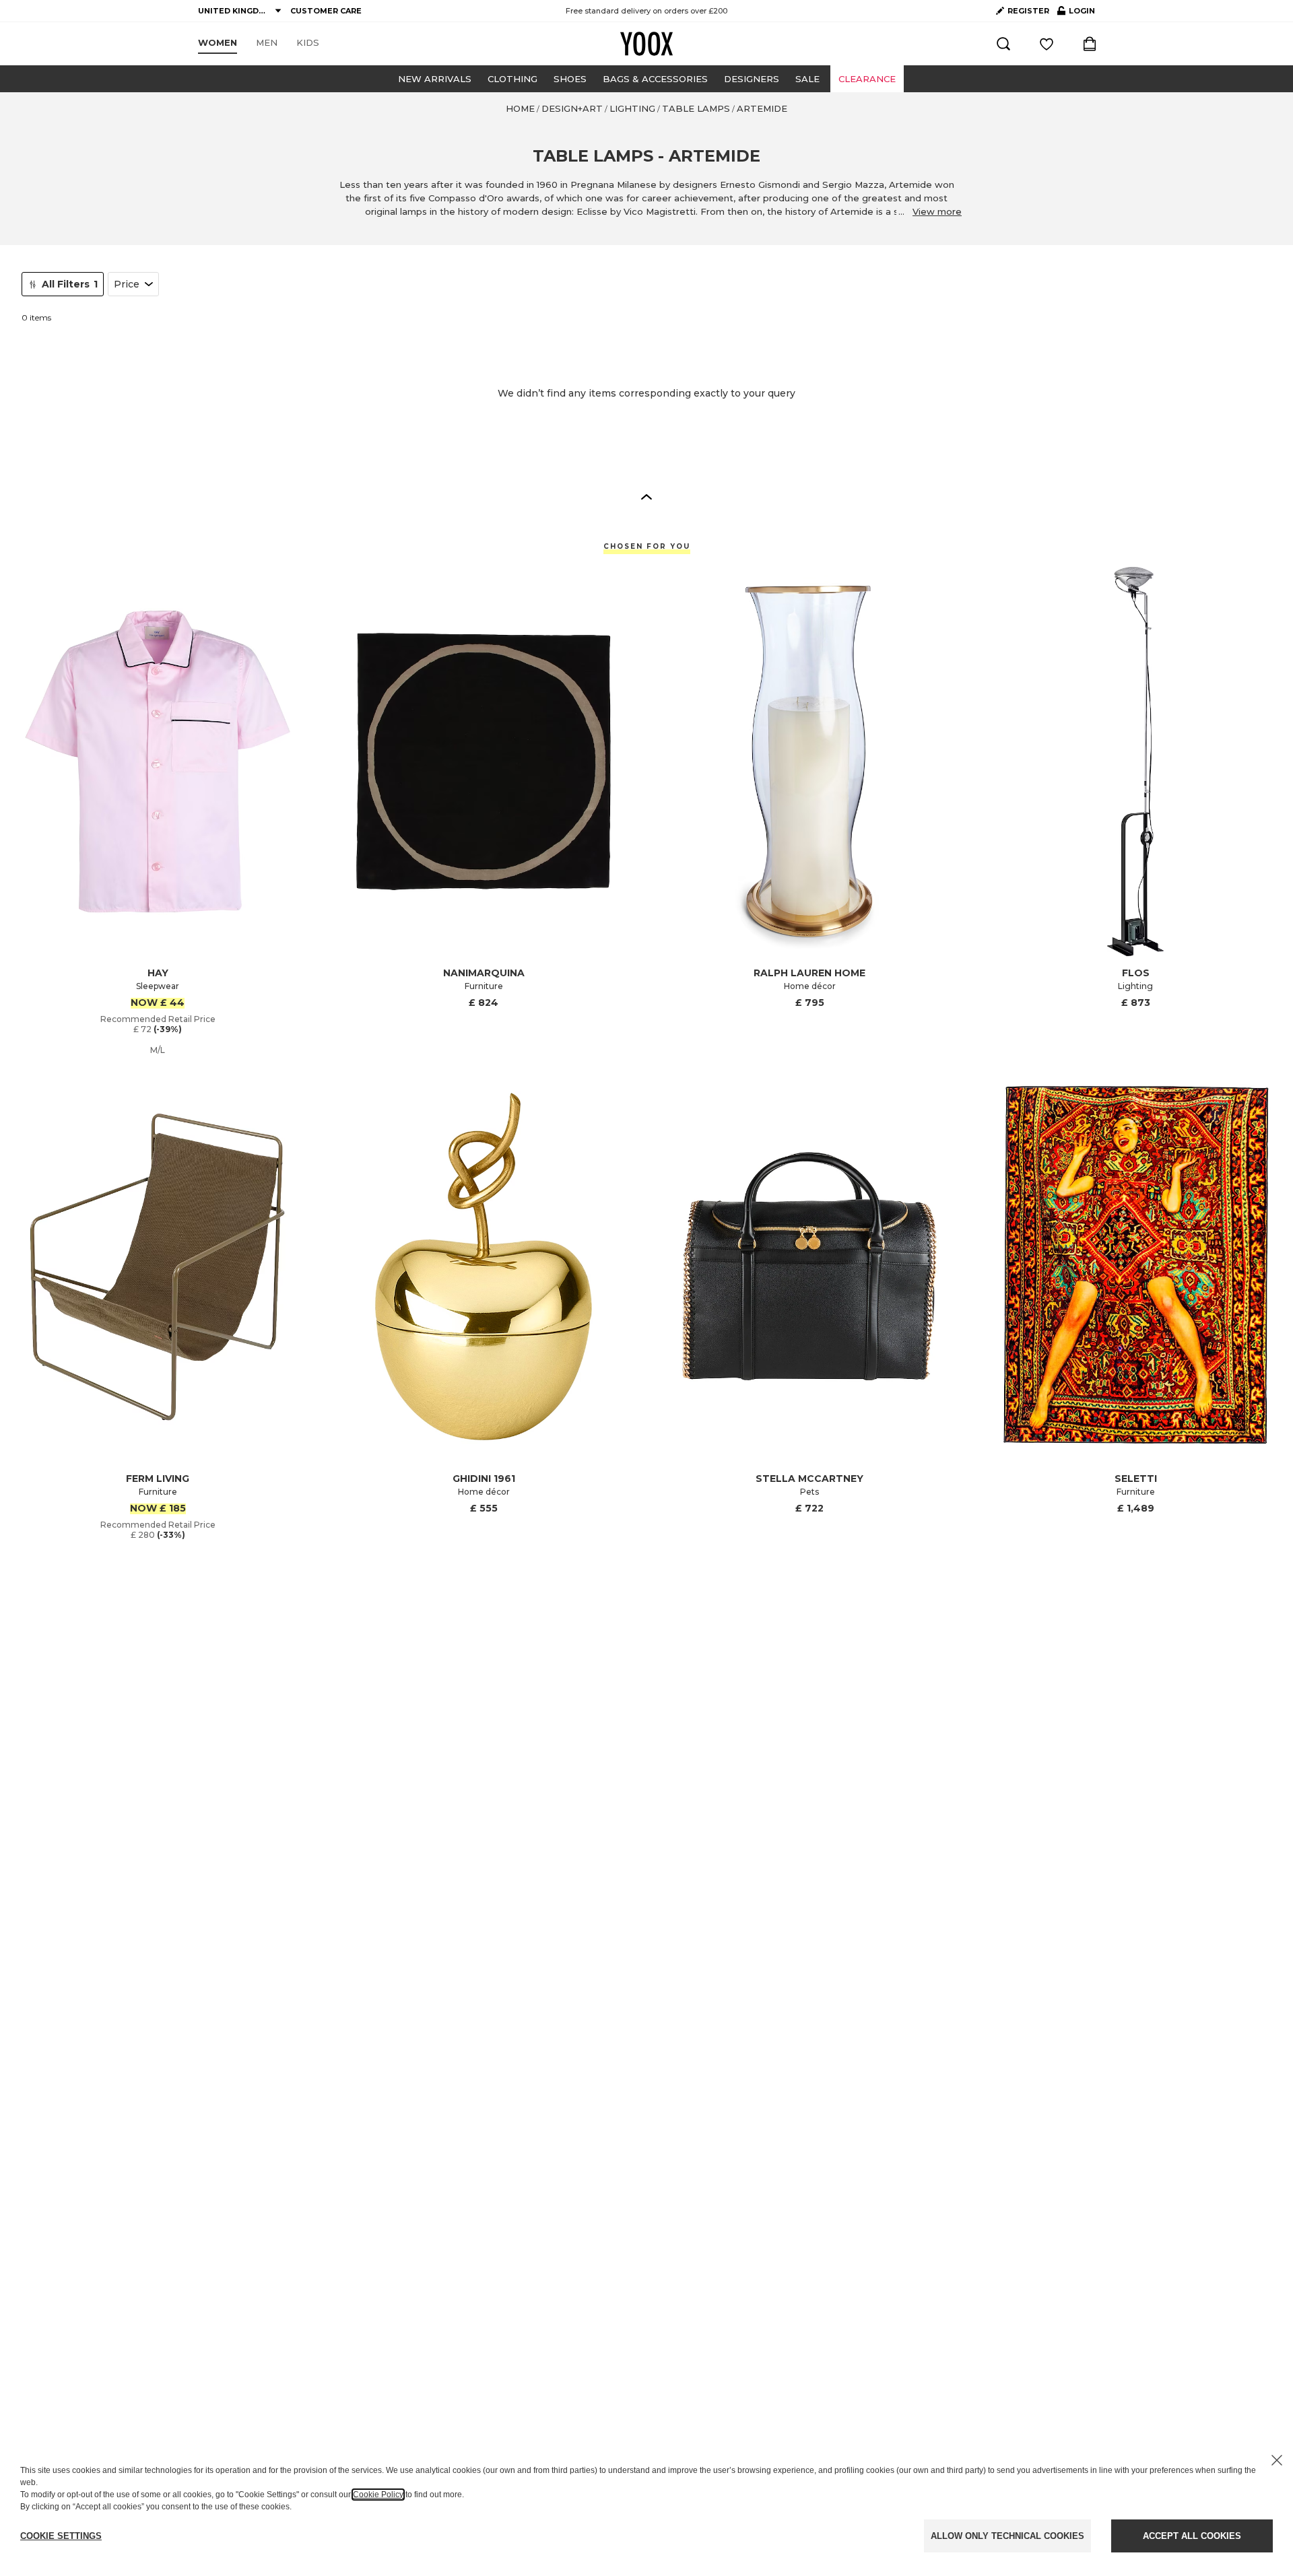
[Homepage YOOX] (646, 44)
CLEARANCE (867, 79)
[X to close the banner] (1277, 2460)
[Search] (1003, 44)
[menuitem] (218, 43)
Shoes (570, 79)
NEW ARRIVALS (435, 79)
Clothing (512, 79)
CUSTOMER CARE (326, 11)
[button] (646, 496)
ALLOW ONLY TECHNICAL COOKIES (1007, 2536)
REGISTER (1028, 11)
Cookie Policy (378, 2495)
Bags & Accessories (655, 79)
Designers (752, 79)
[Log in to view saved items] (1047, 44)
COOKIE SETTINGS (61, 2536)
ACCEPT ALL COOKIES (1192, 2536)
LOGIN (1076, 13)
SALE (807, 79)
